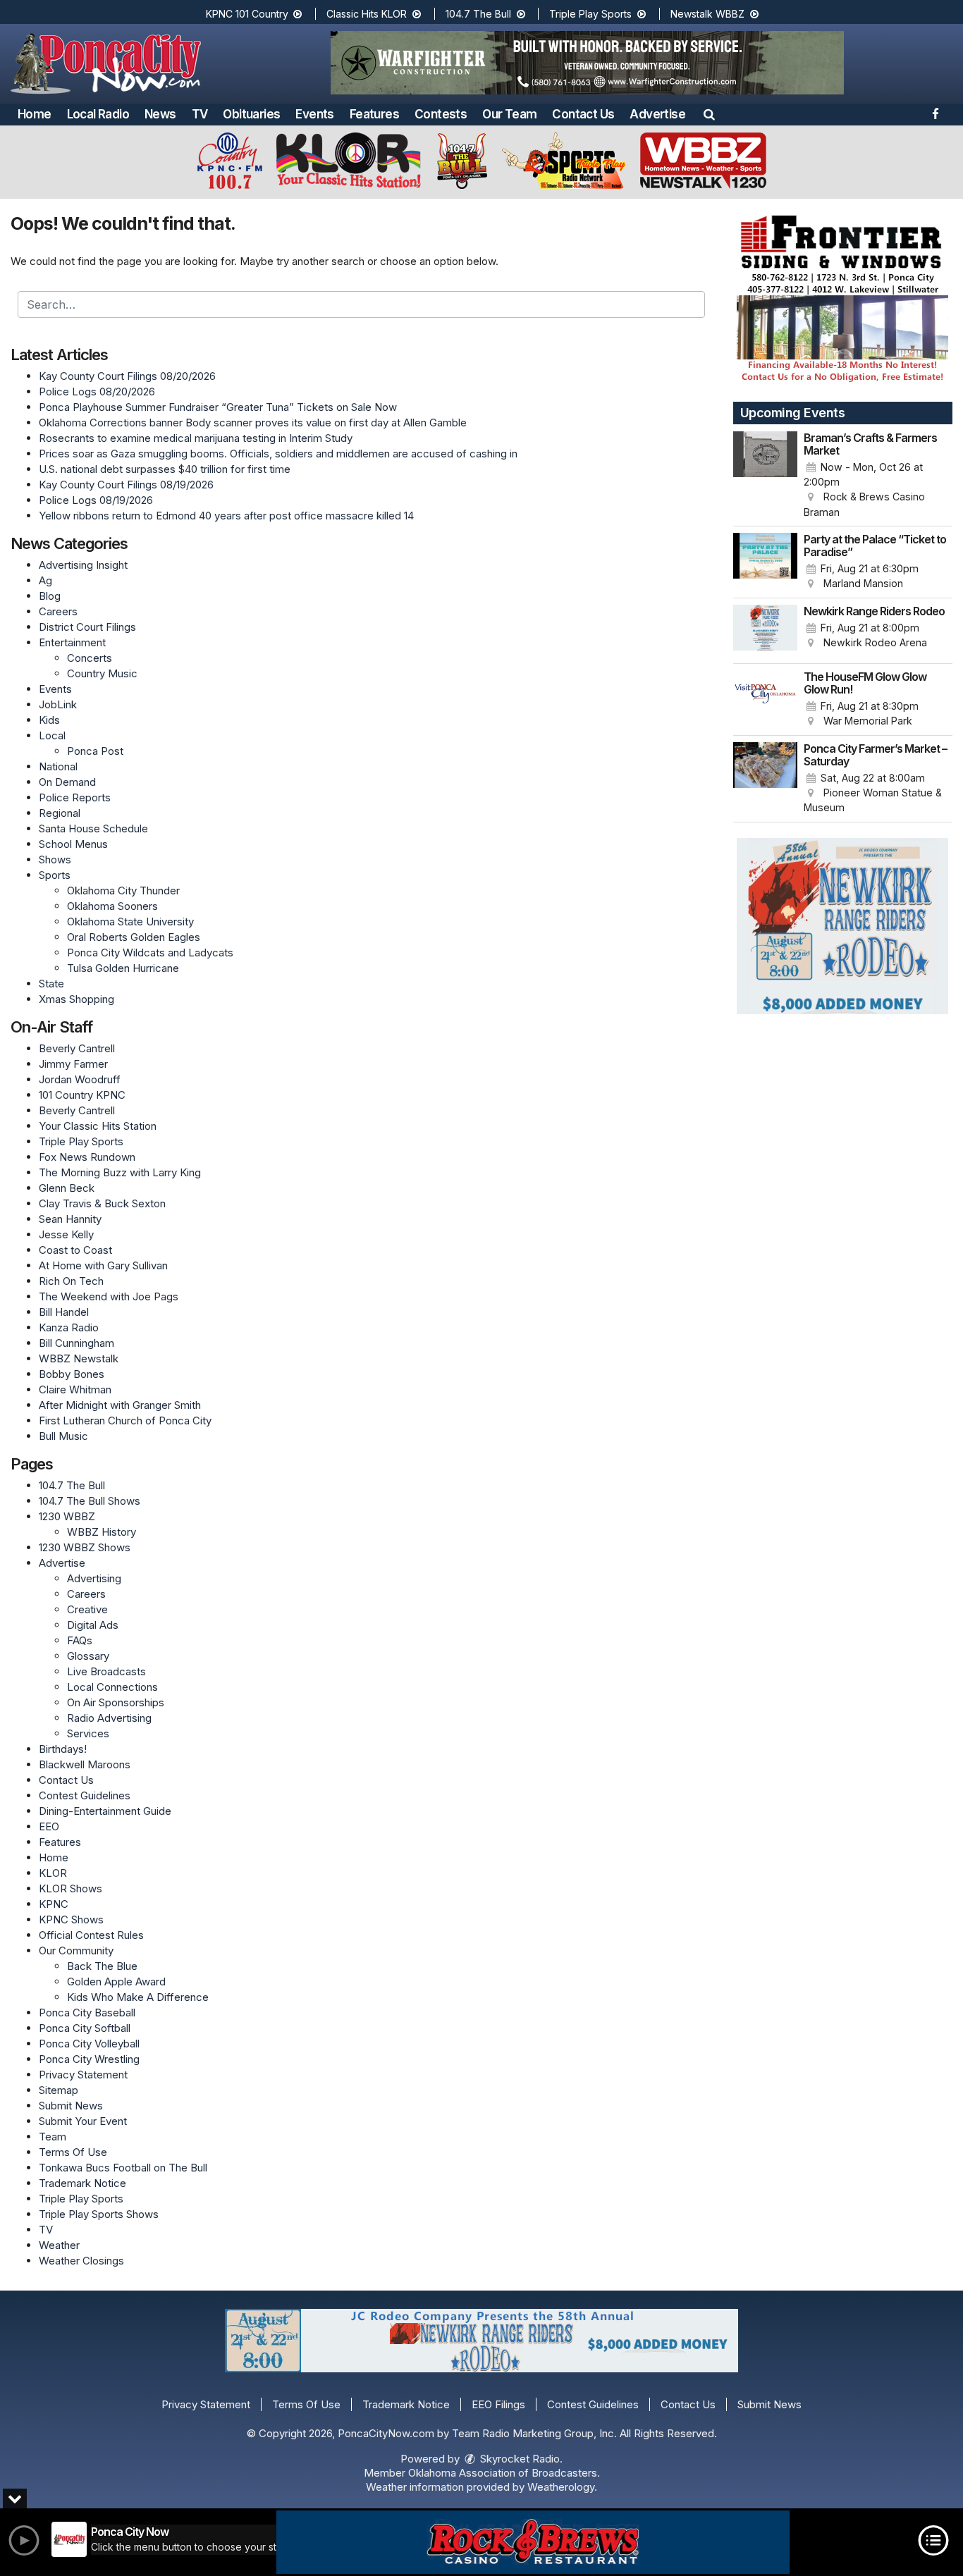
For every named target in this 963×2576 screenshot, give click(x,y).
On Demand (67, 782)
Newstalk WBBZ (709, 14)
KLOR (53, 1873)
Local (52, 735)
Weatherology (561, 2487)
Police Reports (75, 797)
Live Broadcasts (106, 1671)
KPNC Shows (71, 1919)
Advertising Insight (83, 565)
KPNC (54, 1904)
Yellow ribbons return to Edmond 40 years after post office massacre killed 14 (226, 516)
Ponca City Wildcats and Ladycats (150, 953)
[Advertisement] (587, 63)
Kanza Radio (69, 1327)
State (51, 984)
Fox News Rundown (87, 1157)
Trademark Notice (82, 2183)
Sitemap (59, 2090)
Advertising (94, 1578)
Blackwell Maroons (85, 1764)
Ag (45, 580)
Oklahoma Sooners (112, 906)
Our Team (509, 114)
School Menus (73, 844)
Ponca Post (95, 751)
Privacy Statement (83, 2075)
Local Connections (112, 1687)
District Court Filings (87, 627)
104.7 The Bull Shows (90, 1501)
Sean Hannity (70, 1219)
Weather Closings (81, 2261)
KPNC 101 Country (249, 14)
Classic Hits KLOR (368, 14)
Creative (87, 1609)
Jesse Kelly (66, 1234)
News (160, 114)
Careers (58, 611)
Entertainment (72, 642)
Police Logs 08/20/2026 (97, 392)
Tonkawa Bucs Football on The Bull (123, 2168)
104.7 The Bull (480, 14)
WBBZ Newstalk (79, 1358)
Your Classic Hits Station (98, 1126)
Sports (55, 875)
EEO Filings (498, 2404)
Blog (50, 596)
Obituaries (251, 114)
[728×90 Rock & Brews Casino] (533, 2542)
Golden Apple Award (116, 1982)
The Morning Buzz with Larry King (120, 1172)
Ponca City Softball (85, 2028)
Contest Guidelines (85, 1795)
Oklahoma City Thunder (123, 890)
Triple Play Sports (592, 14)
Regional (60, 813)
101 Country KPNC (82, 1095)
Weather (59, 2245)
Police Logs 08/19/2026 (96, 500)
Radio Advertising (109, 1718)
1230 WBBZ (67, 1516)
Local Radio (98, 114)
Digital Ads (93, 1625)
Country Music (102, 673)
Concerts (90, 658)
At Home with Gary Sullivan (103, 1265)
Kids (49, 720)
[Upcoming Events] (766, 476)
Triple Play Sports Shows (99, 2214)
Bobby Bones (72, 1374)
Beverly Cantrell (77, 1048)
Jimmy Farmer (73, 1064)
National (58, 766)
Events (314, 114)
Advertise (657, 114)
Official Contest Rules (91, 1935)
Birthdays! (63, 1749)
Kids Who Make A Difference (138, 1997)
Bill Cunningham (76, 1343)
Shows (55, 859)
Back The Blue (102, 1966)
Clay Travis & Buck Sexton (102, 1203)
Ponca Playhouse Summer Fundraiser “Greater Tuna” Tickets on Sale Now (218, 407)
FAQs (80, 1640)
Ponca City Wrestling (89, 2059)
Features (374, 114)
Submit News (71, 2106)
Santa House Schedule (93, 828)
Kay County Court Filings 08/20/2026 (127, 376)
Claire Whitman (75, 1389)
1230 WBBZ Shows (85, 1547)
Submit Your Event (83, 2121)
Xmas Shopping (76, 999)
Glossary (88, 1656)
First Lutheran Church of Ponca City (125, 1421)
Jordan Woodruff (80, 1079)
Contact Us (583, 114)
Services (88, 1733)
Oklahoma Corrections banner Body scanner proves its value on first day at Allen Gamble (253, 423)
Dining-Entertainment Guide (105, 1811)
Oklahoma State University (130, 922)
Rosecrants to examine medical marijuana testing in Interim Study (196, 438)
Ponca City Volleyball (89, 2044)
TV (200, 114)
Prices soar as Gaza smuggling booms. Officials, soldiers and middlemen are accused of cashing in (278, 454)
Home (35, 114)
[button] (709, 114)
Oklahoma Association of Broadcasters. (504, 2473)
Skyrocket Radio (519, 2459)
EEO (49, 1826)
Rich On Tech (71, 1281)
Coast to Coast (75, 1250)
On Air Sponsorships (116, 1702)
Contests (441, 114)
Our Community (76, 1951)
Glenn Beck (67, 1188)
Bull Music (63, 1436)
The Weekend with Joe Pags (109, 1296)
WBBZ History (102, 1532)
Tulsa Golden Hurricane (123, 968)
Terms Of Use (73, 2152)
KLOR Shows (70, 1888)
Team (53, 2137)
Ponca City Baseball (87, 2013)
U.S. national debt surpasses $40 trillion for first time (165, 469)
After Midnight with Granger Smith (120, 1405)
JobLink (58, 704)
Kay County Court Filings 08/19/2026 (126, 485)
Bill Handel (64, 1312)
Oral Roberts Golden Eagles (134, 937)
